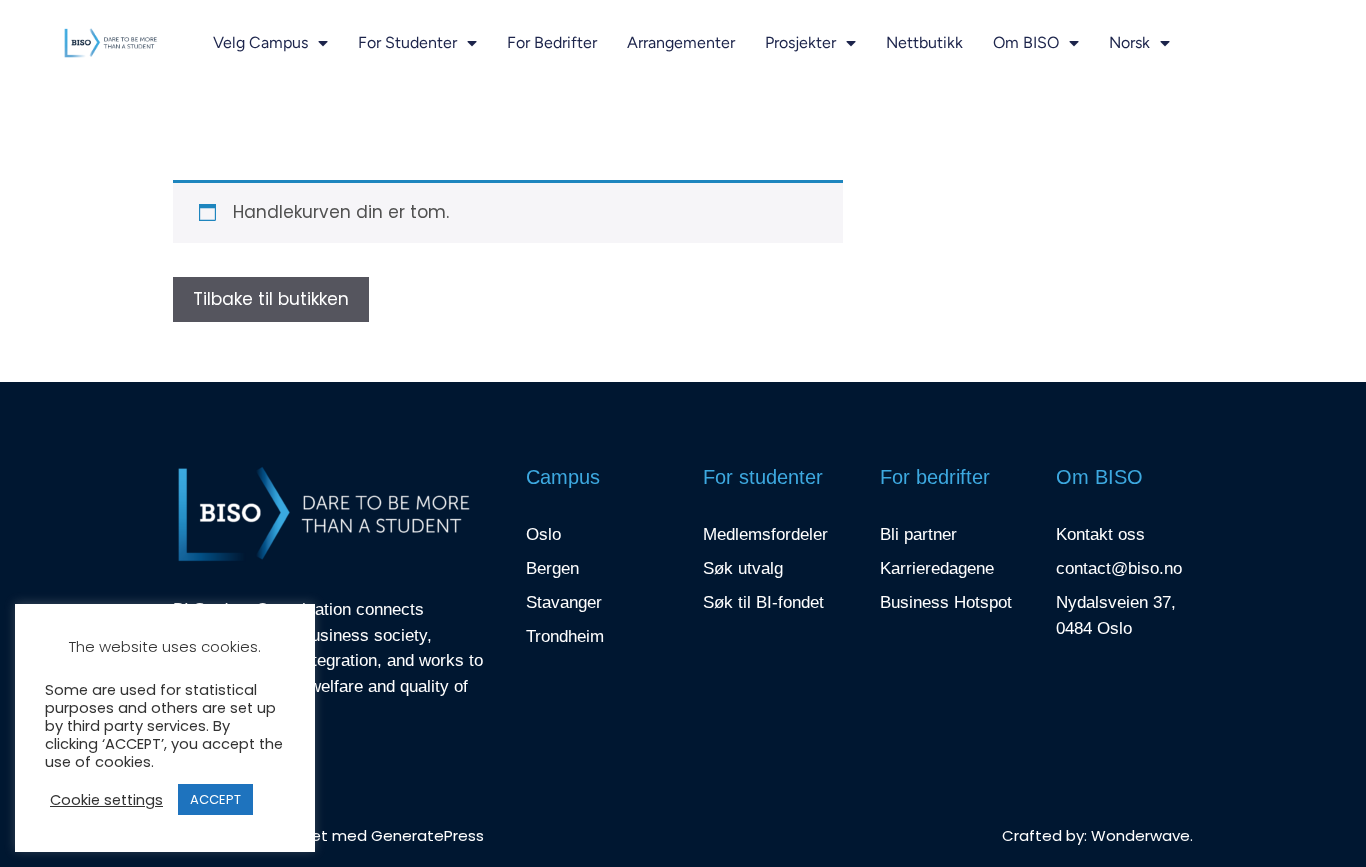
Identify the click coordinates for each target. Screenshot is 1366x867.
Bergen (552, 568)
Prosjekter (800, 42)
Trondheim (565, 636)
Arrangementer (681, 42)
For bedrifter (552, 42)
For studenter (407, 42)
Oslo (543, 534)
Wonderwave (1140, 835)
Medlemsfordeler (765, 534)
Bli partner (918, 534)
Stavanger (564, 602)
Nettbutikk (924, 42)
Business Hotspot (946, 602)
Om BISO (1026, 42)
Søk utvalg (743, 568)
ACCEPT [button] (215, 799)
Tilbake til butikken (271, 299)
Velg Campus (260, 42)
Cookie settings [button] (106, 800)
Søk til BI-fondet (763, 602)
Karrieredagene (937, 568)
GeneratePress (427, 835)
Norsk (1129, 42)
